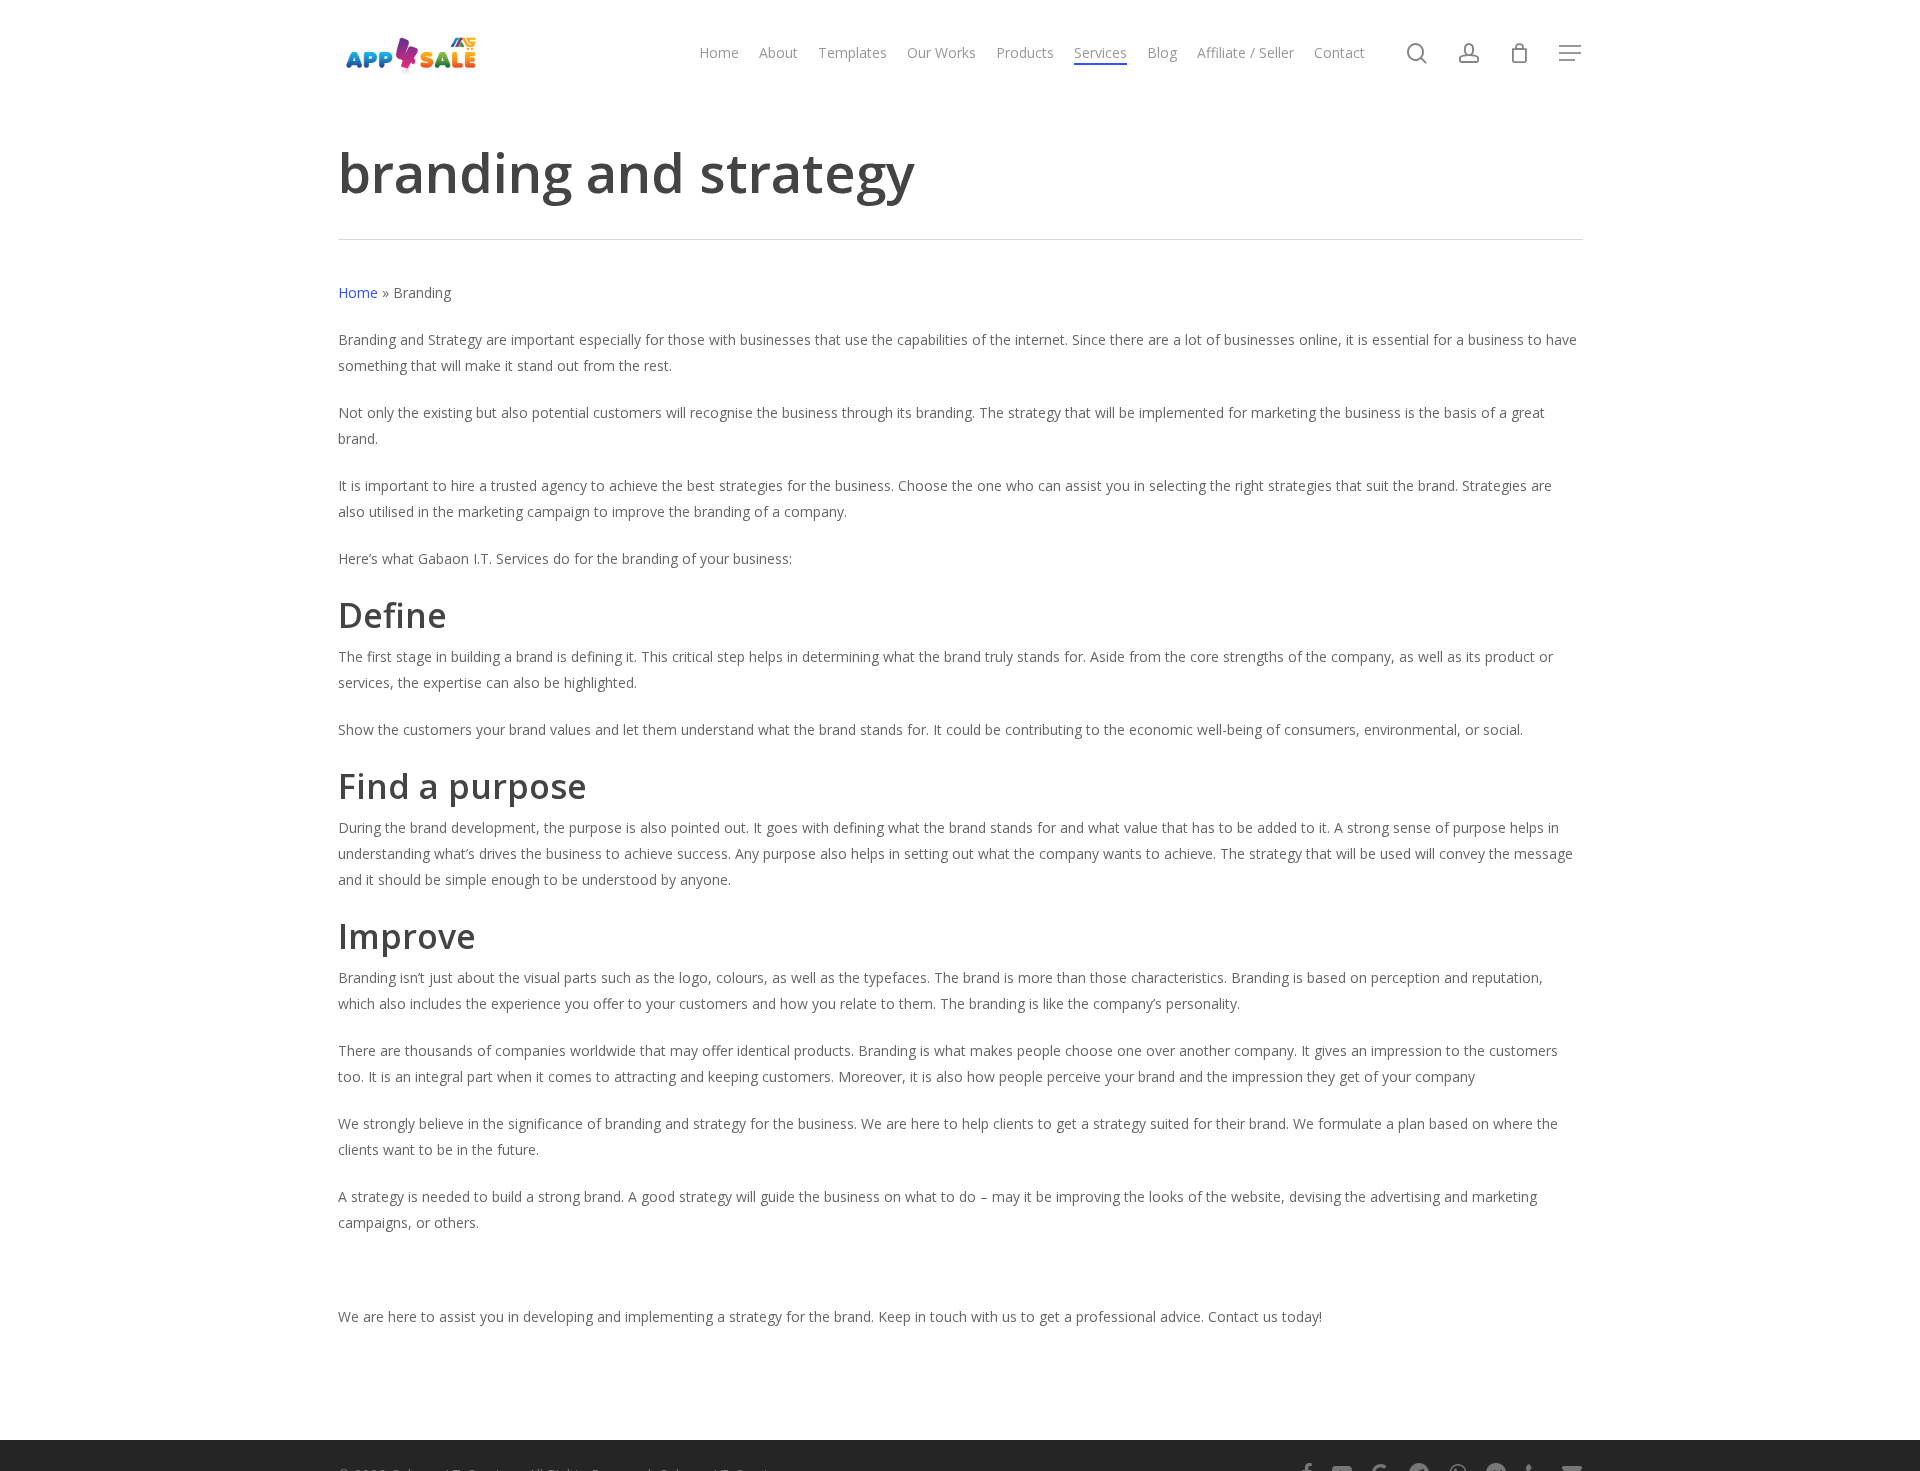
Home (358, 292)
